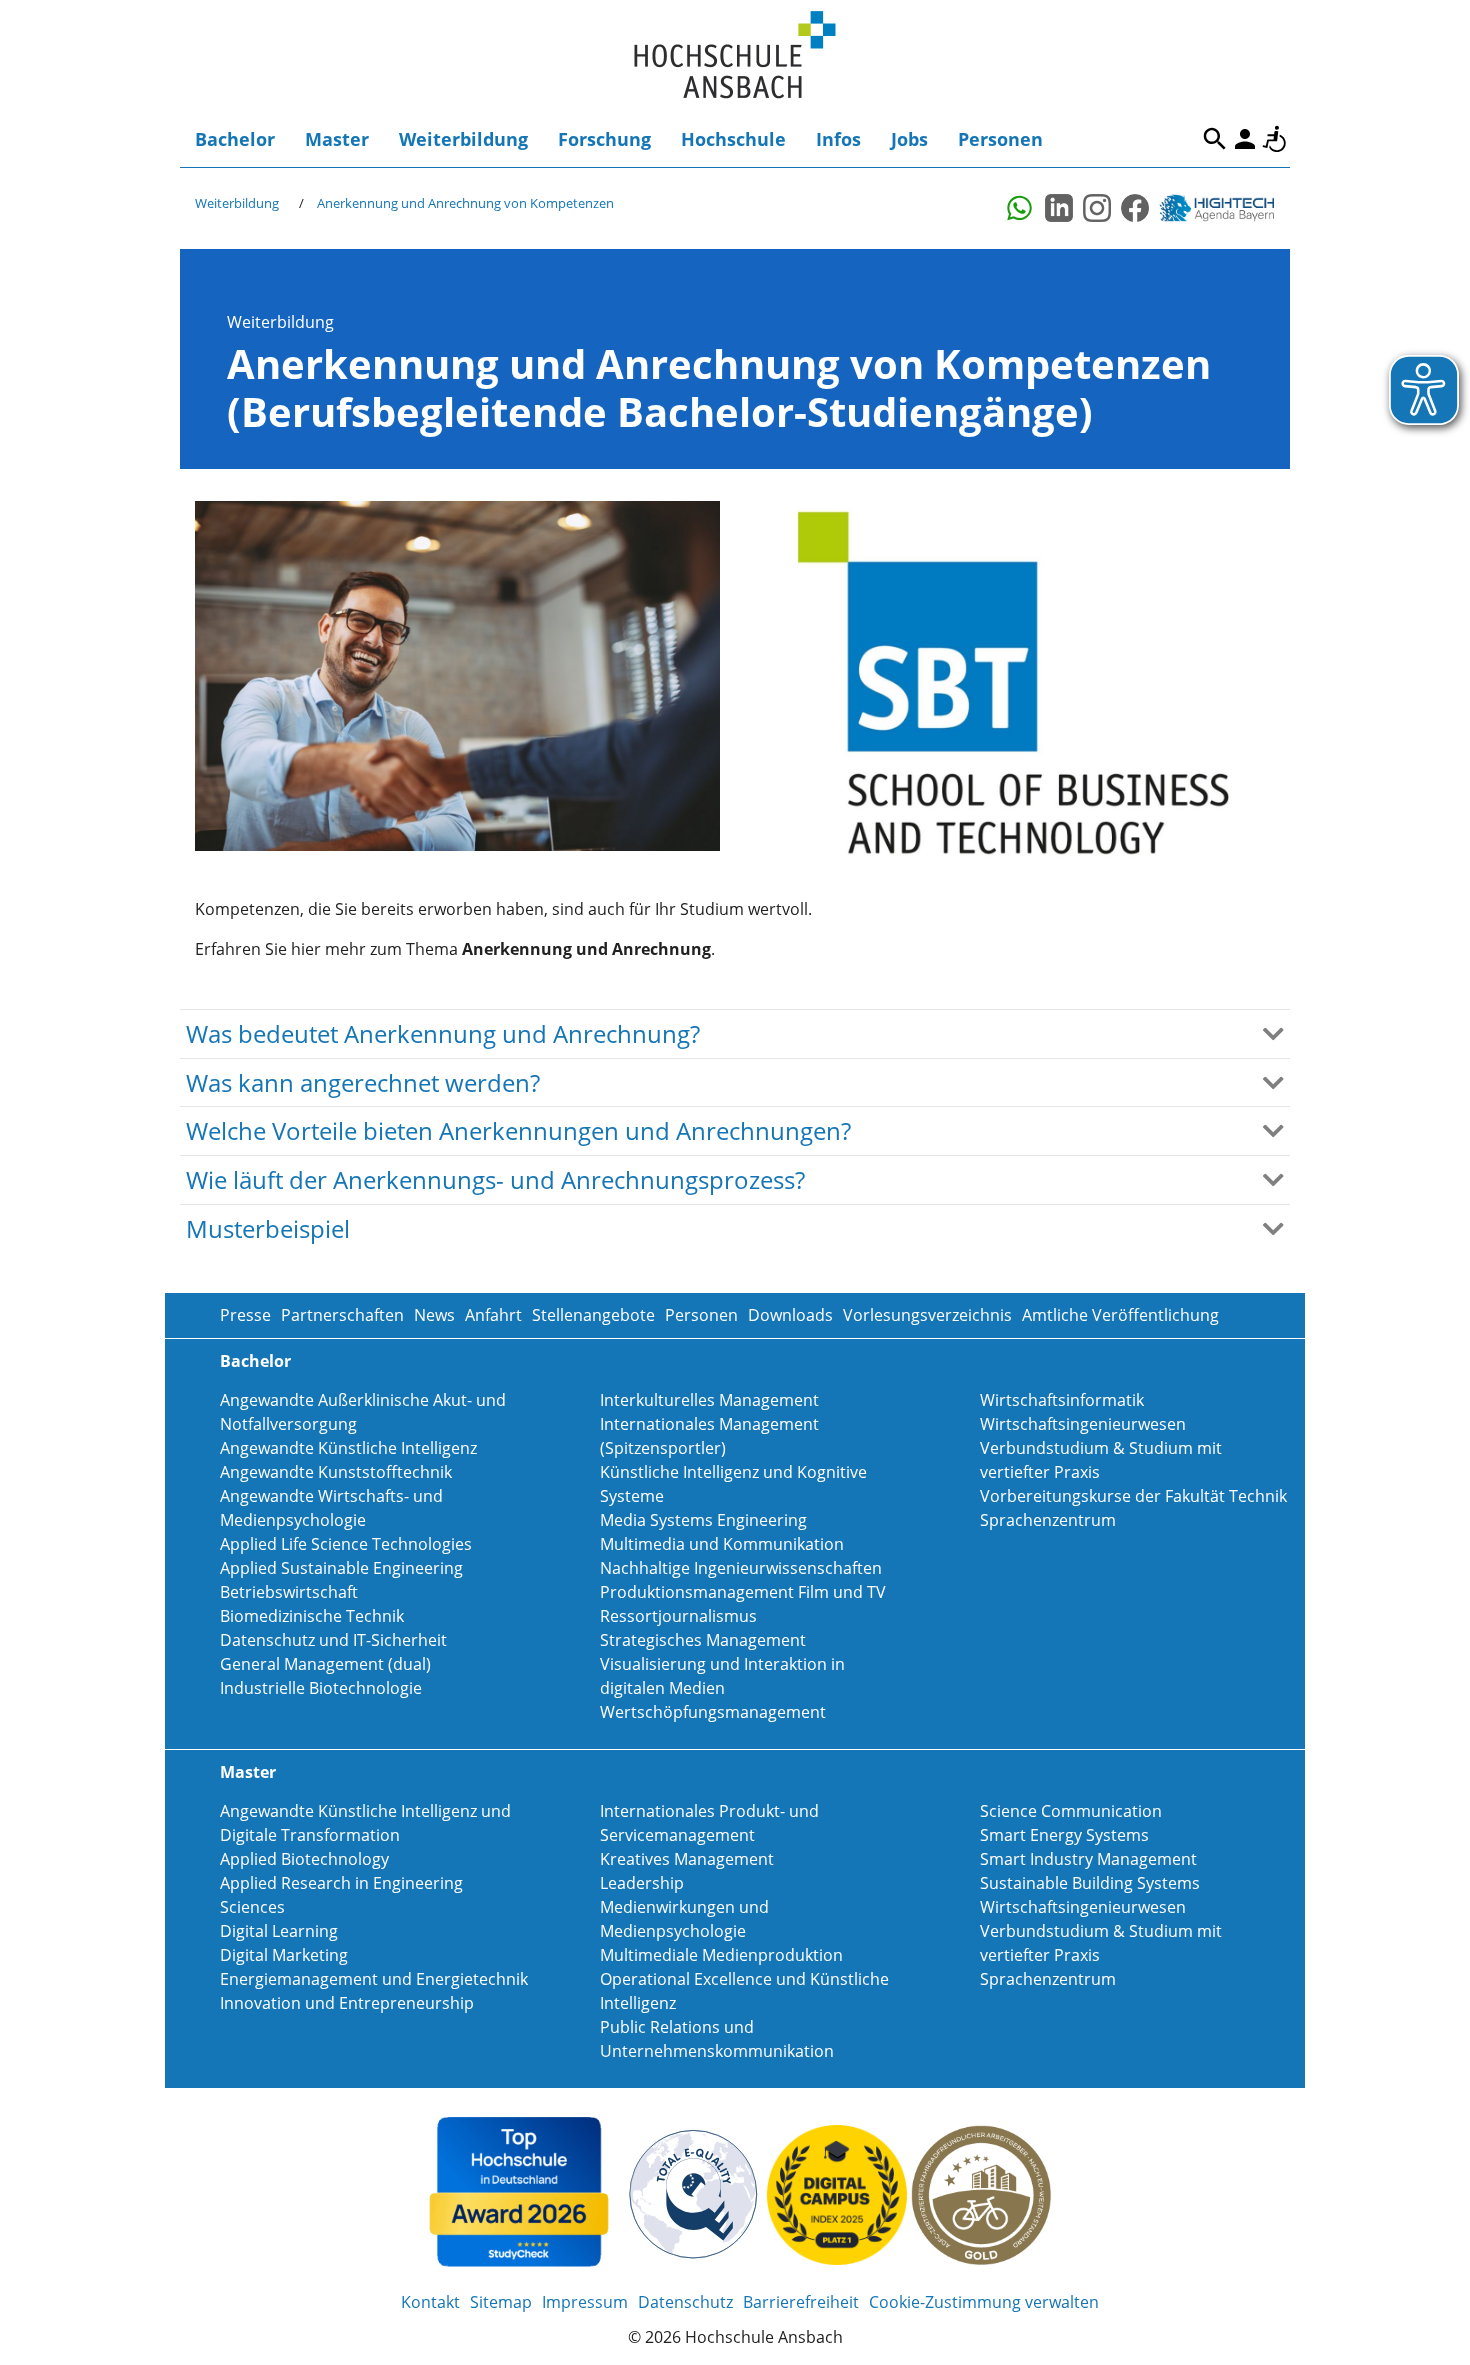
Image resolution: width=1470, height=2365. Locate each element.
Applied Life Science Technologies (346, 1544)
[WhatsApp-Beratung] (1021, 208)
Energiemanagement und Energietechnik (374, 1979)
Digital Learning (279, 1931)
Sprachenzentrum (1048, 1520)
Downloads (790, 1315)
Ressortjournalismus (678, 1616)
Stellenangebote (593, 1315)
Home (735, 55)
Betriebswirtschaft (289, 1592)
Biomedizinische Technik (312, 1616)
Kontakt (430, 2302)
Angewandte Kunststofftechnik (336, 1472)
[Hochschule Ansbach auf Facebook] (1135, 208)
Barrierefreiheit (1275, 139)
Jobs (909, 139)
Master (337, 139)
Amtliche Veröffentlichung (1120, 1315)
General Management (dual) (325, 1664)
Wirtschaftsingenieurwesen (1083, 1424)
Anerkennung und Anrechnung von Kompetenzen (465, 203)
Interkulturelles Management (709, 1400)
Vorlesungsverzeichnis (927, 1315)
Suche (1215, 139)
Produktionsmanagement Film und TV (743, 1592)
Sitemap (501, 2302)
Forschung (604, 139)
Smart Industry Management (1088, 1859)
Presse (245, 1315)
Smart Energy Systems (1064, 1835)
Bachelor (235, 139)
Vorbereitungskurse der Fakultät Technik (1133, 1496)
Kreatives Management (687, 1859)
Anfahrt (493, 1315)
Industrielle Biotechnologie (321, 1688)
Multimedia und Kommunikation (722, 1544)
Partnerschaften (342, 1315)
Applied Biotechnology (304, 1859)
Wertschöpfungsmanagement (713, 1712)
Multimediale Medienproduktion (721, 1955)
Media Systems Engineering (703, 1520)
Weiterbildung (463, 139)
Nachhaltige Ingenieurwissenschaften (741, 1568)
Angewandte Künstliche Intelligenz (348, 1448)
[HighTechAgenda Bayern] (1224, 208)
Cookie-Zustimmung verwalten (984, 2302)
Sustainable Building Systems (1090, 1883)
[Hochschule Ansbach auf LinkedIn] (1059, 208)
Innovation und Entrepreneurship (347, 2003)
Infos (838, 139)
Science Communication (1071, 1811)
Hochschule (733, 139)
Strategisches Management (703, 1640)
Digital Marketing (284, 1955)
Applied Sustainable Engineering (341, 1568)
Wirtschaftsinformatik (1062, 1400)
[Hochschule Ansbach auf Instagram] (1097, 208)
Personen (1000, 139)
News (434, 1315)
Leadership (642, 1883)
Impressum (585, 2302)
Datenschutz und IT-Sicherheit (333, 1640)
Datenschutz (685, 2302)
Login (1245, 139)
